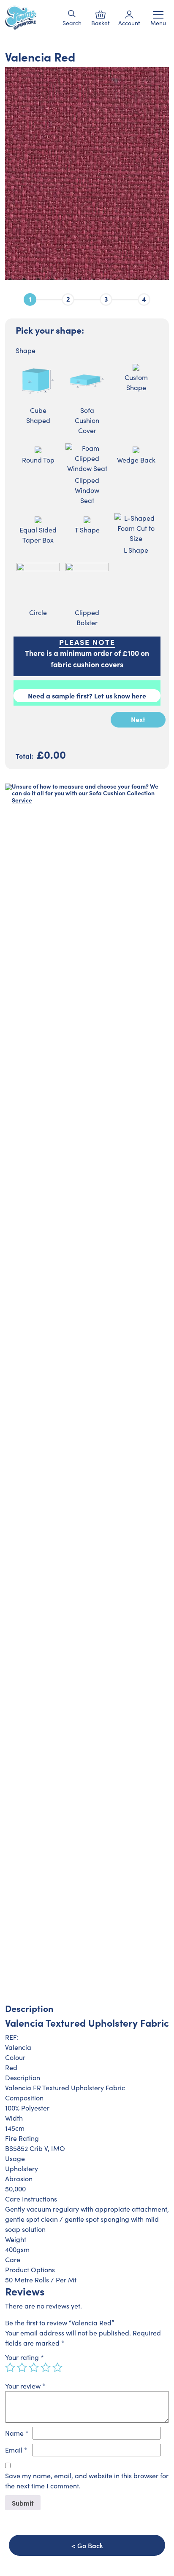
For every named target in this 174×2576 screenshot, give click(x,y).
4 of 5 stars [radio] (46, 2367)
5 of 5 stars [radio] (57, 2367)
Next (138, 719)
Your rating (24, 2357)
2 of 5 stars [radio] (22, 2367)
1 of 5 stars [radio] (10, 2367)
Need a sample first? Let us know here (87, 695)
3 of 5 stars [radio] (34, 2367)
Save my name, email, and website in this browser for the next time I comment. (87, 2481)
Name (17, 2433)
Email (16, 2450)
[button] (72, 14)
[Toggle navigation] (158, 15)
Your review (25, 2386)
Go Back (90, 2545)
